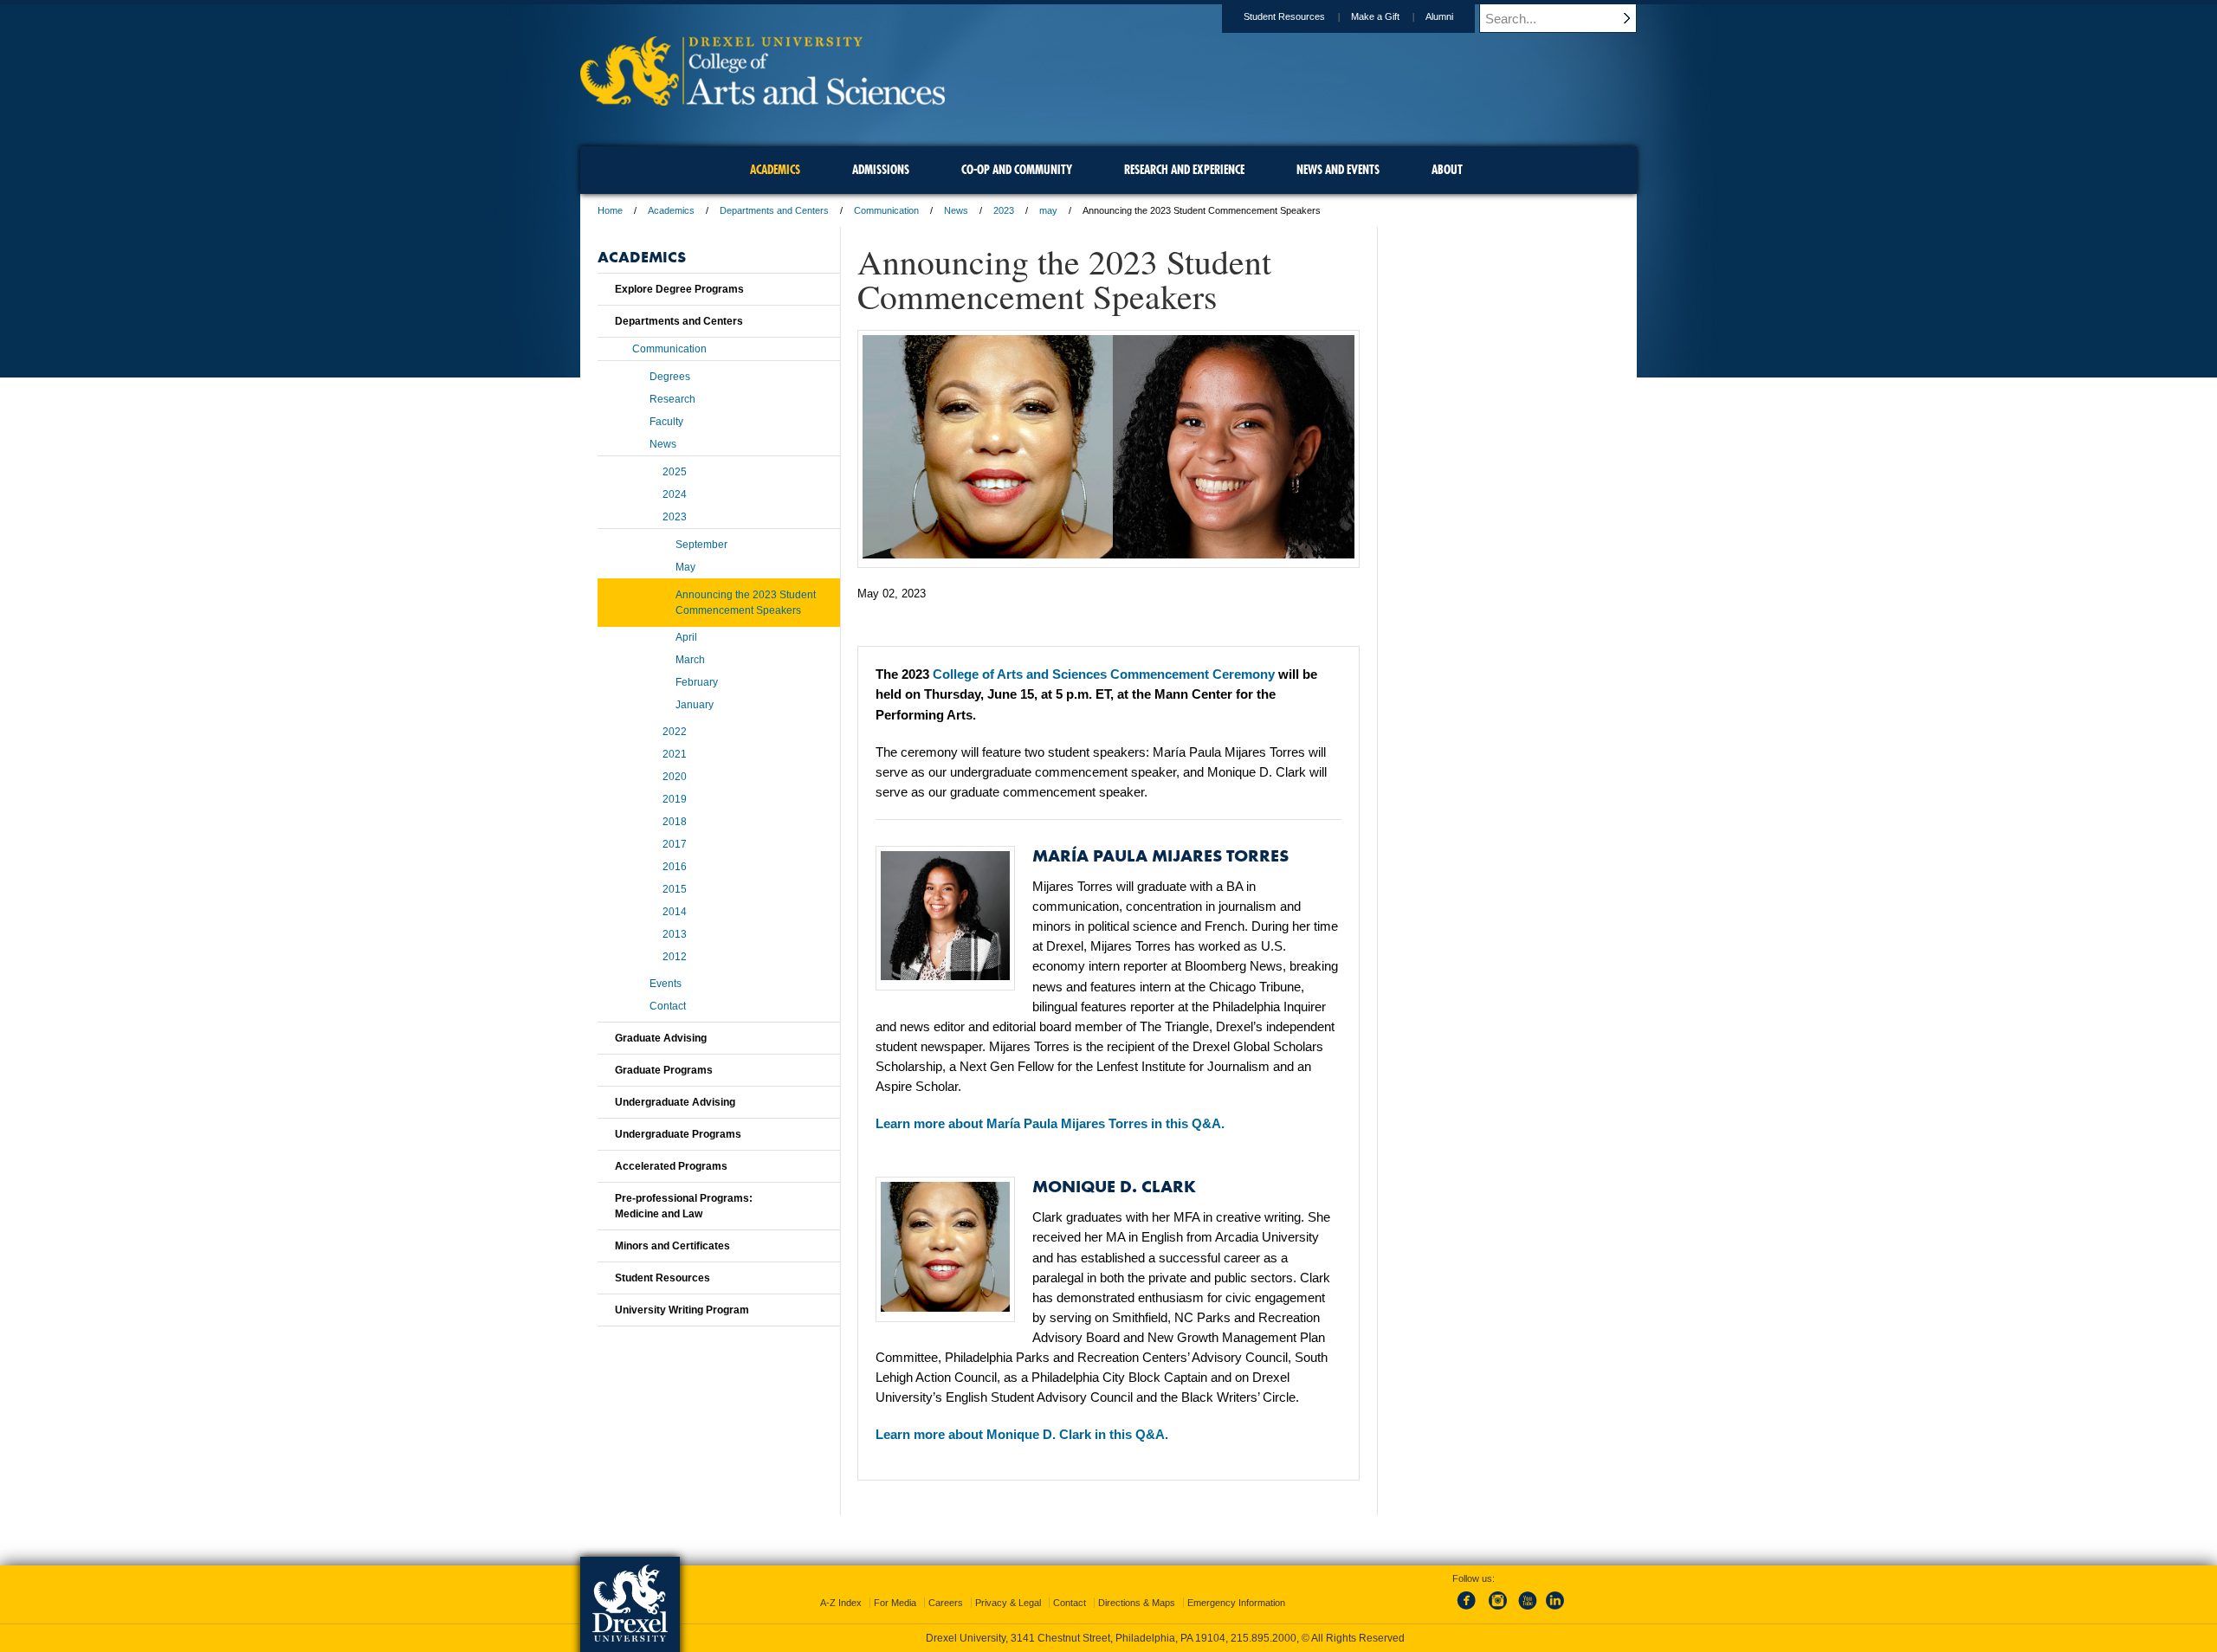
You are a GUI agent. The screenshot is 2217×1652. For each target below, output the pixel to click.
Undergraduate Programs (678, 1134)
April (686, 637)
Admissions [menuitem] (881, 170)
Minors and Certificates (672, 1246)
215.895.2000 (1264, 1638)
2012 (675, 957)
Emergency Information (1236, 1603)
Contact (668, 1006)
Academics (671, 210)
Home (610, 210)
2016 (675, 867)
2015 (675, 889)
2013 (675, 934)
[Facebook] (1470, 1610)
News (956, 210)
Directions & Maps (1137, 1603)
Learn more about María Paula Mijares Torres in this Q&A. (1050, 1123)
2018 (675, 822)
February (697, 682)
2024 (675, 494)
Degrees (670, 377)
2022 (675, 732)
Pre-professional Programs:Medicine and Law (684, 1206)
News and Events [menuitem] (1338, 170)
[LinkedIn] (1555, 1610)
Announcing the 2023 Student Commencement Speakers (746, 603)
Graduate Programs (664, 1070)
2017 (675, 844)
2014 (675, 912)
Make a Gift (1375, 16)
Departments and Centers (774, 210)
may (1048, 210)
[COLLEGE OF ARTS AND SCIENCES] (763, 100)
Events (666, 984)
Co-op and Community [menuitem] (1017, 170)
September (701, 545)
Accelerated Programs (671, 1166)
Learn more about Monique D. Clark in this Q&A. (1022, 1434)
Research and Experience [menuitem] (1184, 170)
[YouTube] (1527, 1610)
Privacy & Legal (1008, 1603)
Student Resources (1284, 16)
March (690, 660)
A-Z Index (841, 1603)
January (695, 705)
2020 (675, 777)
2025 (675, 472)
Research (672, 399)
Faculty (666, 422)
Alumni (1439, 16)
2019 (675, 799)
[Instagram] (1498, 1610)
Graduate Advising (661, 1038)
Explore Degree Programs (679, 289)
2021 (675, 754)
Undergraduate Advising (675, 1102)
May (685, 567)
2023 (1004, 210)
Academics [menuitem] (775, 170)
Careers (946, 1603)
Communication (886, 210)
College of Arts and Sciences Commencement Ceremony (1104, 674)
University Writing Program (682, 1310)
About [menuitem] (1447, 170)
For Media (895, 1603)
